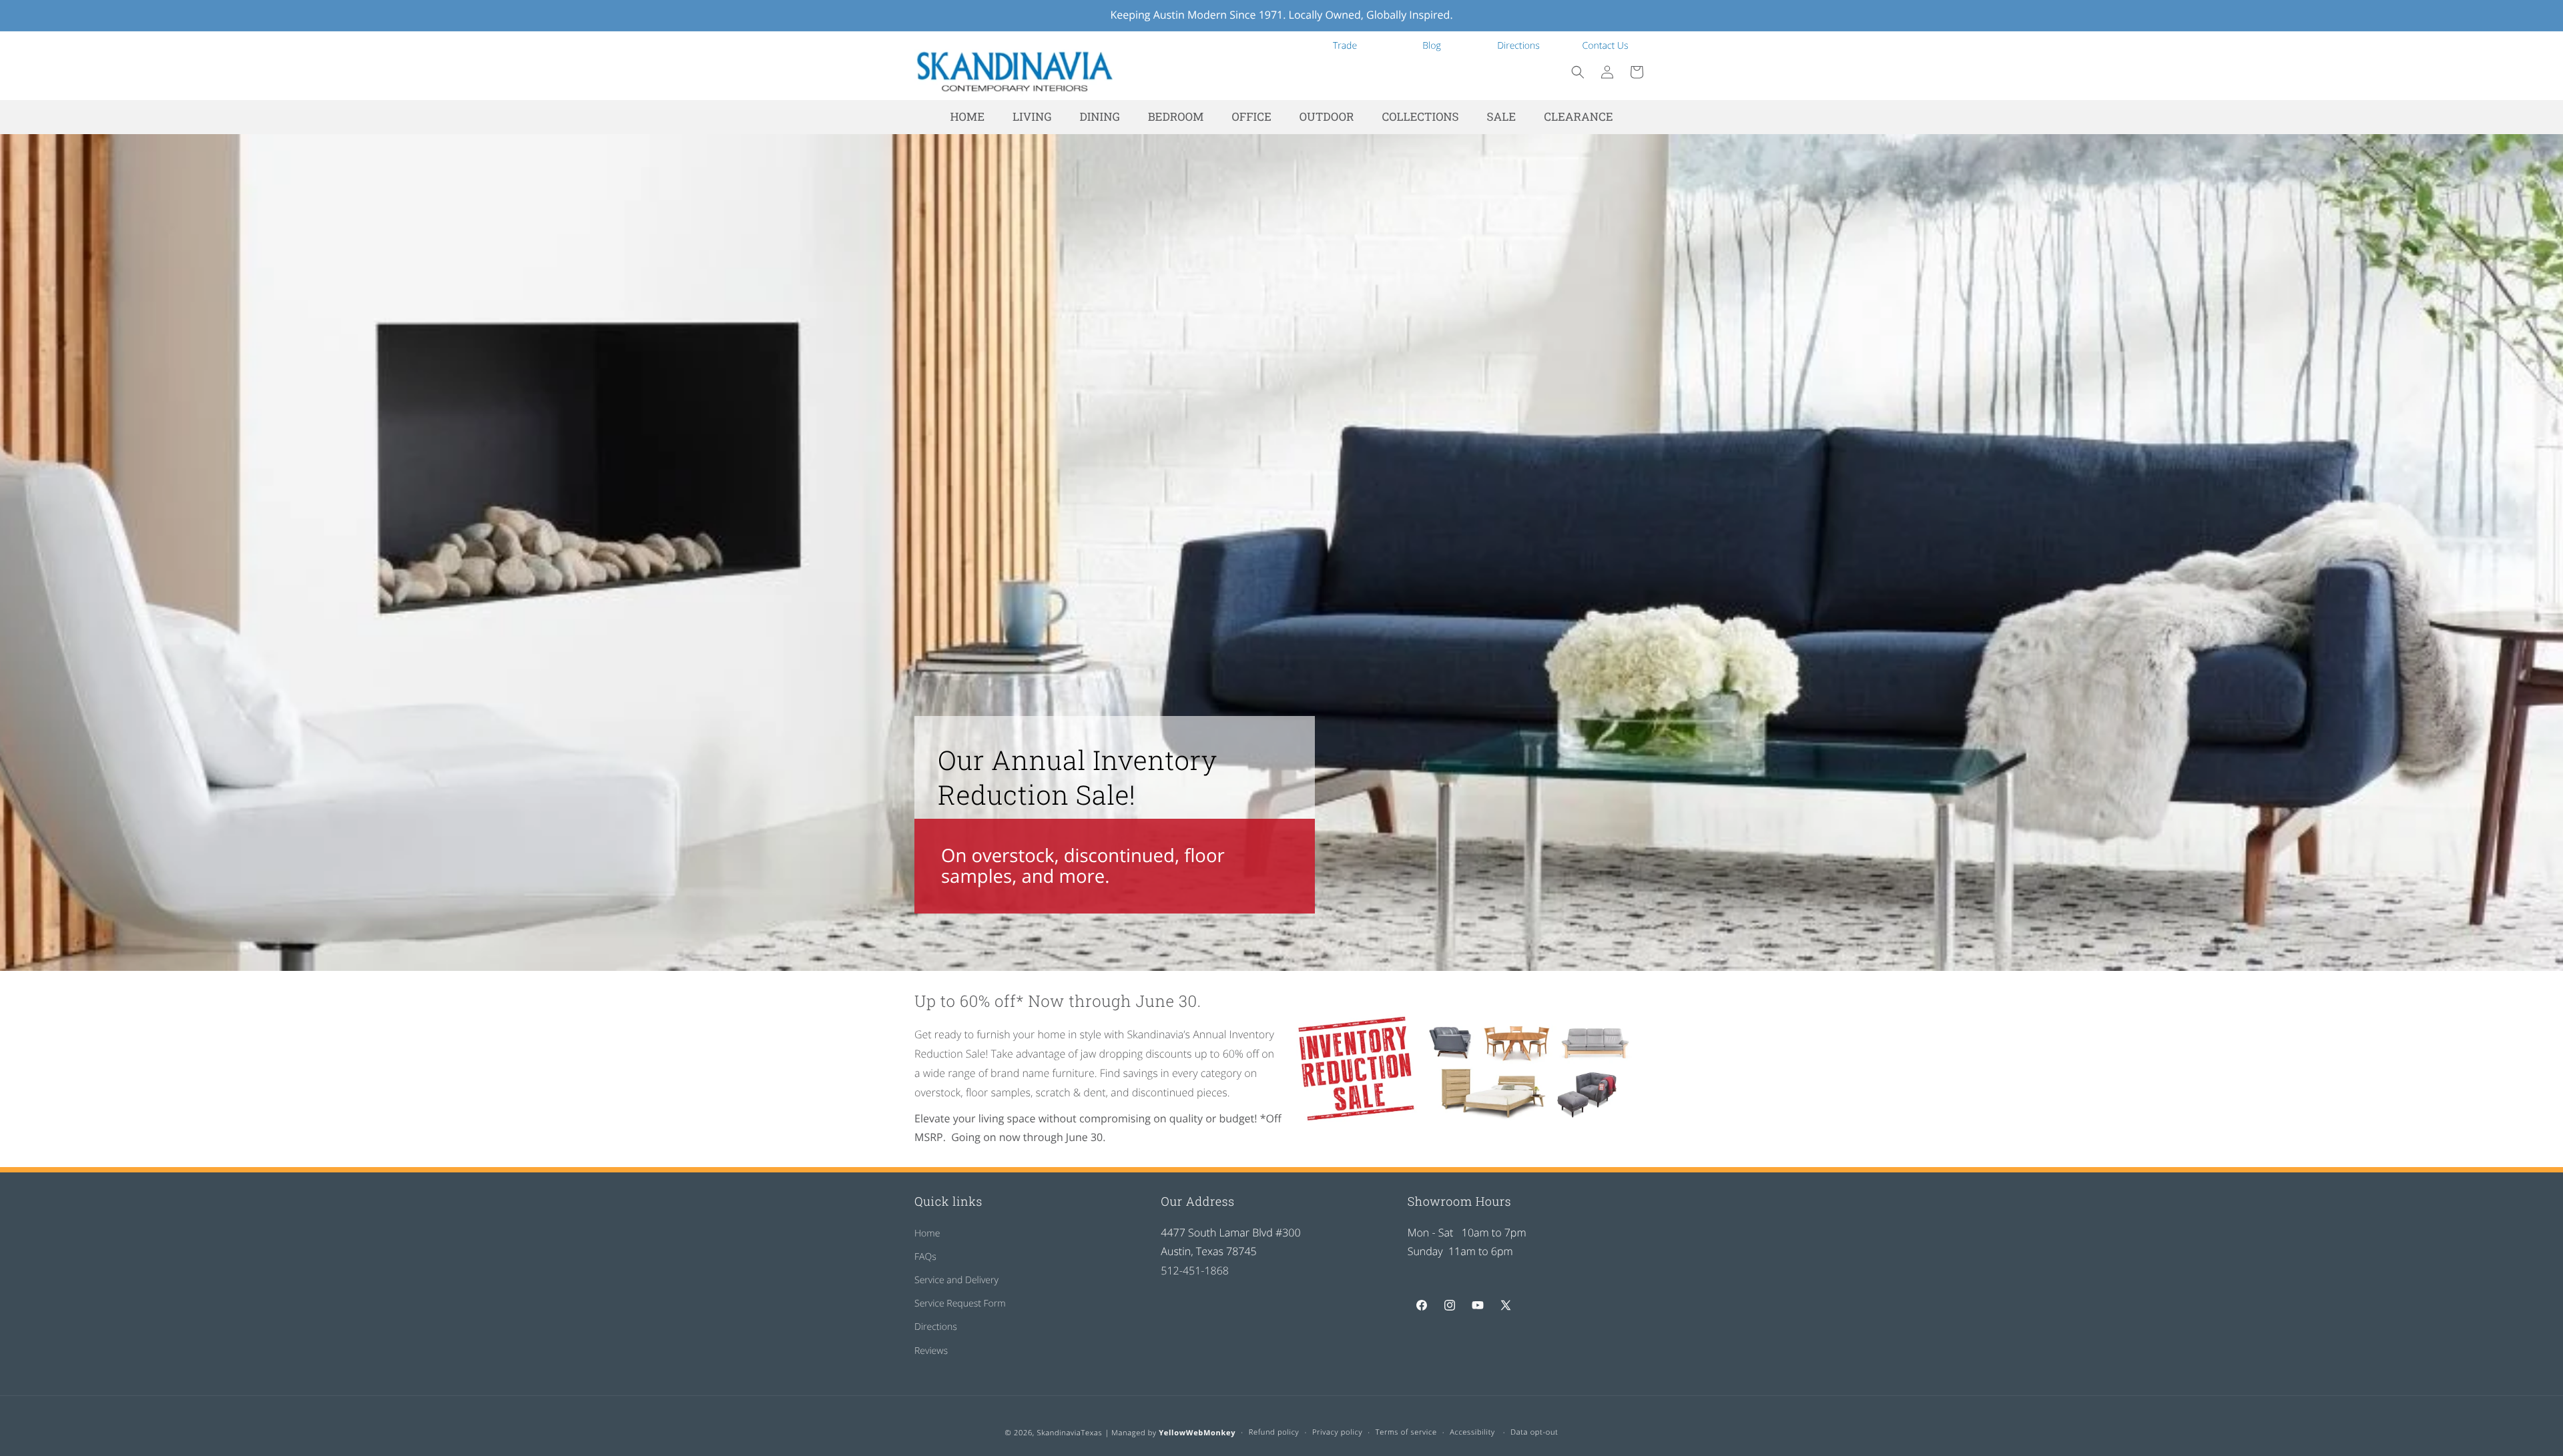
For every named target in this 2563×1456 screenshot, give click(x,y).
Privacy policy (1337, 1432)
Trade (1345, 46)
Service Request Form (960, 1304)
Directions (1518, 46)
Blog (1431, 46)
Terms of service (1406, 1432)
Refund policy (1274, 1432)
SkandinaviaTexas (1069, 1433)
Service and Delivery (956, 1280)
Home (927, 1233)
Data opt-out (1534, 1432)
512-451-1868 (1195, 1270)
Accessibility (1472, 1432)
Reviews (931, 1350)
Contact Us (1606, 46)
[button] (1578, 72)
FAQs (925, 1256)
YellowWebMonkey (1197, 1433)
